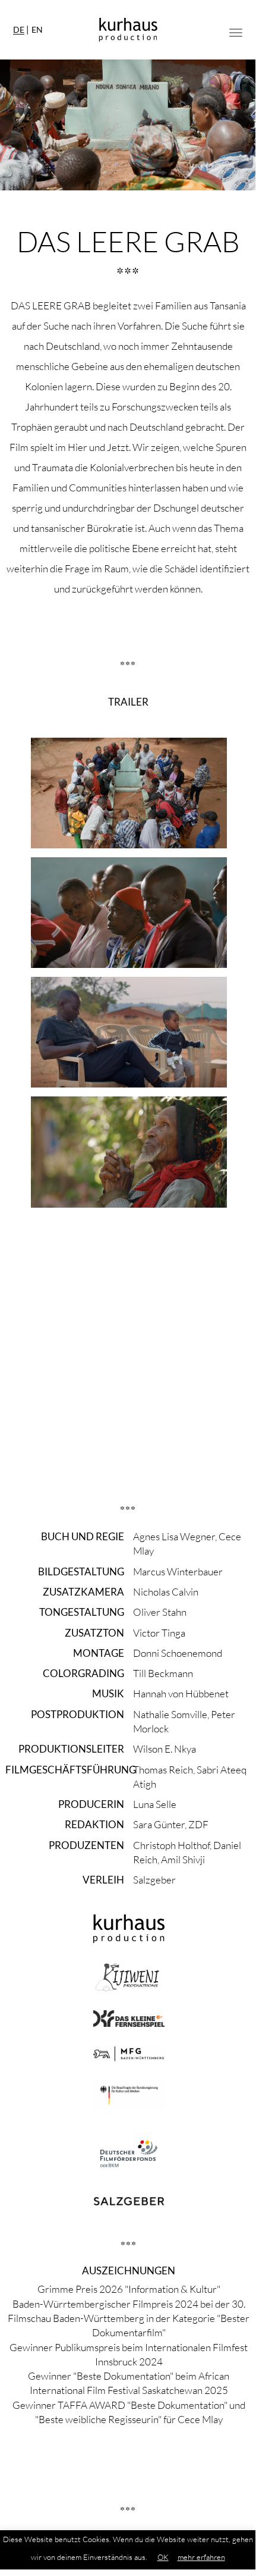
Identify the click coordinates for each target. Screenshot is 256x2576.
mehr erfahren (201, 2557)
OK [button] (163, 2557)
